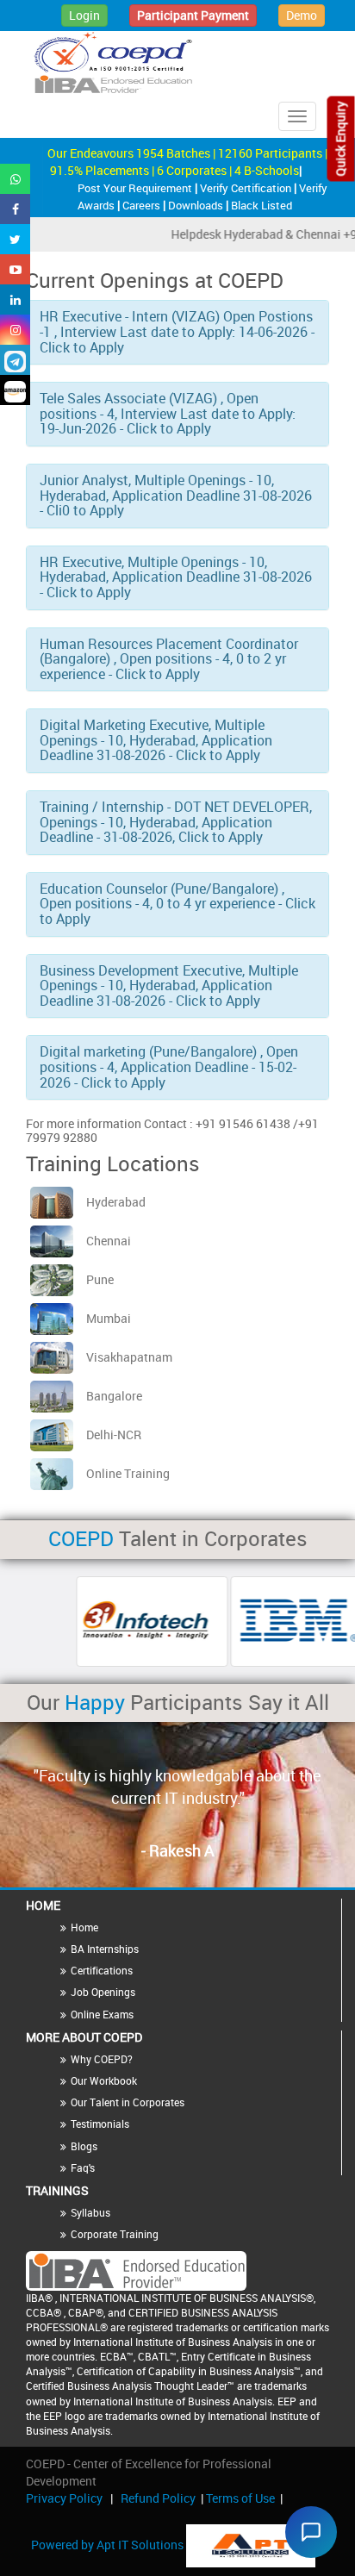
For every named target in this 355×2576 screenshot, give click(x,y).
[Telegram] (15, 360)
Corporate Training (115, 2234)
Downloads (197, 205)
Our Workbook (104, 2080)
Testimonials (100, 2124)
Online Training (128, 1473)
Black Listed (262, 205)
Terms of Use (240, 2498)
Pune (100, 1279)
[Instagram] (15, 330)
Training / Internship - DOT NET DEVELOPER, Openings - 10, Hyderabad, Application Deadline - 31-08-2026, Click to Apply (176, 822)
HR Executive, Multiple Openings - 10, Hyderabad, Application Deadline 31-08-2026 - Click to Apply (176, 577)
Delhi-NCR (114, 1435)
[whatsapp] (15, 179)
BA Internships (105, 1949)
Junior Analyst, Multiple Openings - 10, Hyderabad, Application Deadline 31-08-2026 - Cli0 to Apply (176, 495)
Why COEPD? (102, 2059)
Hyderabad (116, 1202)
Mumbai (109, 1318)
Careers (143, 205)
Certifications (102, 1970)
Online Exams (102, 2014)
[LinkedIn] (15, 299)
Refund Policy (158, 2498)
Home (84, 1927)
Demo (302, 15)
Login (84, 15)
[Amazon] (15, 390)
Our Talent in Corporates (128, 2102)
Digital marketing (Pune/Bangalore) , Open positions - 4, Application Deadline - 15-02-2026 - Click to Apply (169, 1067)
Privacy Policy (64, 2498)
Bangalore (114, 1396)
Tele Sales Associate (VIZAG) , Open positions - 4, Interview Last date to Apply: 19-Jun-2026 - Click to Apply (168, 413)
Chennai (109, 1241)
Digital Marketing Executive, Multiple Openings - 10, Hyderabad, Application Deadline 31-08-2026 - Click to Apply (156, 740)
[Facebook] (15, 209)
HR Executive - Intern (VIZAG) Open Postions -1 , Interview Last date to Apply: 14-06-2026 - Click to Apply (177, 331)
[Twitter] (15, 239)
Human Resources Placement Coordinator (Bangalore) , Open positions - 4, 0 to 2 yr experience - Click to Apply (169, 659)
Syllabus (90, 2212)
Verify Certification (247, 188)
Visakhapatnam (129, 1357)
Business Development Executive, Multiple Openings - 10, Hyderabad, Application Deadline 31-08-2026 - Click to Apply (169, 985)
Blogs (84, 2146)
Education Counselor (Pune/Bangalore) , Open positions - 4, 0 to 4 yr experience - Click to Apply (177, 904)
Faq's (83, 2167)
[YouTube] (15, 269)
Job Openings (103, 1992)
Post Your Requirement (136, 188)
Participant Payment (193, 15)
